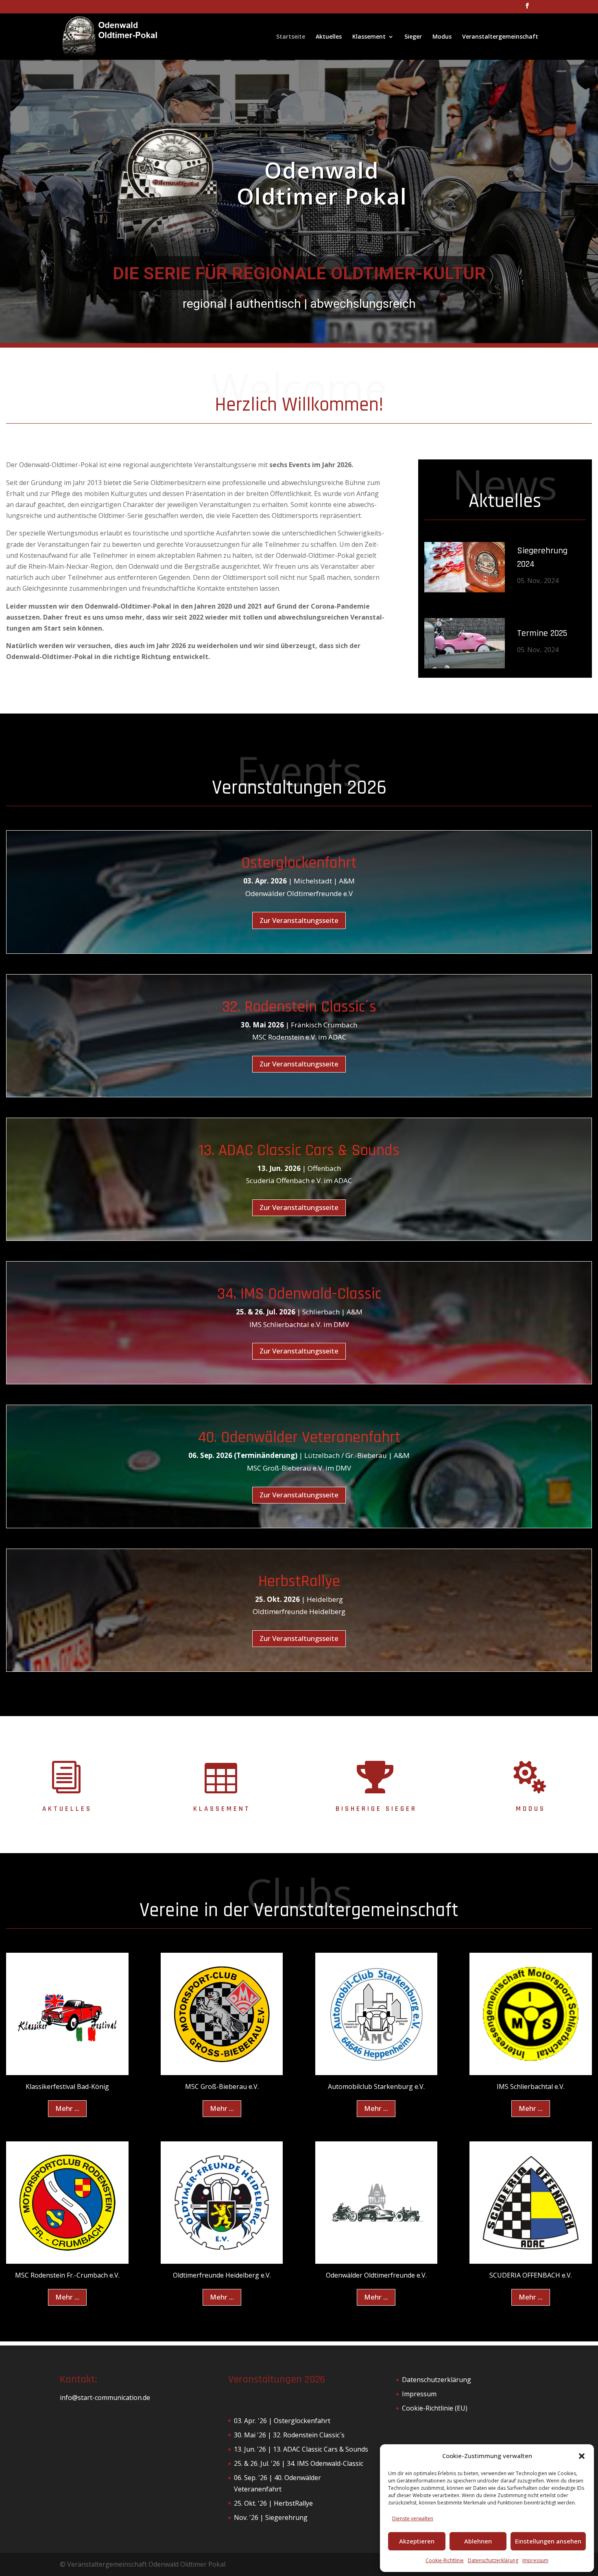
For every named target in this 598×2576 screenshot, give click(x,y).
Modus (442, 37)
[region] (299, 201)
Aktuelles (329, 37)
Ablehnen (478, 2541)
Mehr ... (67, 2108)
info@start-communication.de (105, 2398)
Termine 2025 (542, 633)
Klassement (369, 37)
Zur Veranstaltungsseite (299, 920)
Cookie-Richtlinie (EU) (435, 2408)
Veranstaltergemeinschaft (500, 37)
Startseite (291, 37)
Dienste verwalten (413, 2518)
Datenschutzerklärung (493, 2560)
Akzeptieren (417, 2541)
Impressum (535, 2560)
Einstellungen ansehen (548, 2541)
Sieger (413, 37)
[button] (582, 2456)
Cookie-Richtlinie (445, 2560)
